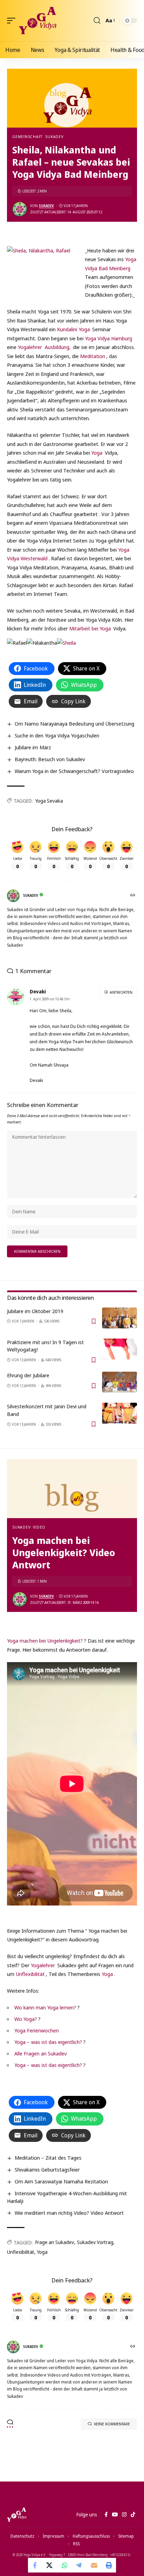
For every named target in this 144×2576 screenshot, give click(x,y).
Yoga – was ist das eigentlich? (48, 2042)
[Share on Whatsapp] (65, 2565)
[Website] (133, 896)
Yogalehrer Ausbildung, (44, 347)
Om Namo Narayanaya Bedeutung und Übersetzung (74, 723)
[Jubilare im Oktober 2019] (120, 1318)
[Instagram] (124, 2515)
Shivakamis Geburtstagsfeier (47, 2169)
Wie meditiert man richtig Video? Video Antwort (69, 2213)
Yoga (98, 453)
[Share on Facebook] (35, 2565)
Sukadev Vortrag (95, 2242)
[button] (13, 21)
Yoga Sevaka (49, 801)
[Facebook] (106, 2515)
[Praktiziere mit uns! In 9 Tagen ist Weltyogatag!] (120, 1349)
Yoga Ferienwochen (37, 2030)
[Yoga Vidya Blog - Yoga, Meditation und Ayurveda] (38, 21)
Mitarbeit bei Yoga (90, 628)
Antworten (121, 992)
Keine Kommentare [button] (112, 2424)
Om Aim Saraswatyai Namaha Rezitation (61, 2181)
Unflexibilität (30, 1974)
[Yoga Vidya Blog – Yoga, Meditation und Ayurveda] (17, 2515)
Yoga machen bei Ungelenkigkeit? (45, 1641)
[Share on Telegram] (79, 2565)
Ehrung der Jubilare (28, 1375)
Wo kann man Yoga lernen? (45, 2007)
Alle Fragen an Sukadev (41, 2053)
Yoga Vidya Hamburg (109, 338)
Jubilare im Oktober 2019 (35, 1311)
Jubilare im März (33, 747)
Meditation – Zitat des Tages (48, 2158)
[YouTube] (115, 2515)
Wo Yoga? (26, 2019)
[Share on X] (50, 2565)
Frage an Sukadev (55, 2242)
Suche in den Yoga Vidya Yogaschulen (57, 735)
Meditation (93, 356)
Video (39, 1527)
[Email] (94, 2565)
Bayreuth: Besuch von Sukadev (50, 759)
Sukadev (54, 137)
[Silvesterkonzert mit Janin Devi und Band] (120, 1413)
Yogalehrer (43, 1965)
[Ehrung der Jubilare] (120, 1382)
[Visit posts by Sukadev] (20, 209)
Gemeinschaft (27, 137)
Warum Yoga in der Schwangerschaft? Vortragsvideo (74, 771)
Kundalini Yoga (73, 329)
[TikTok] (133, 2515)
